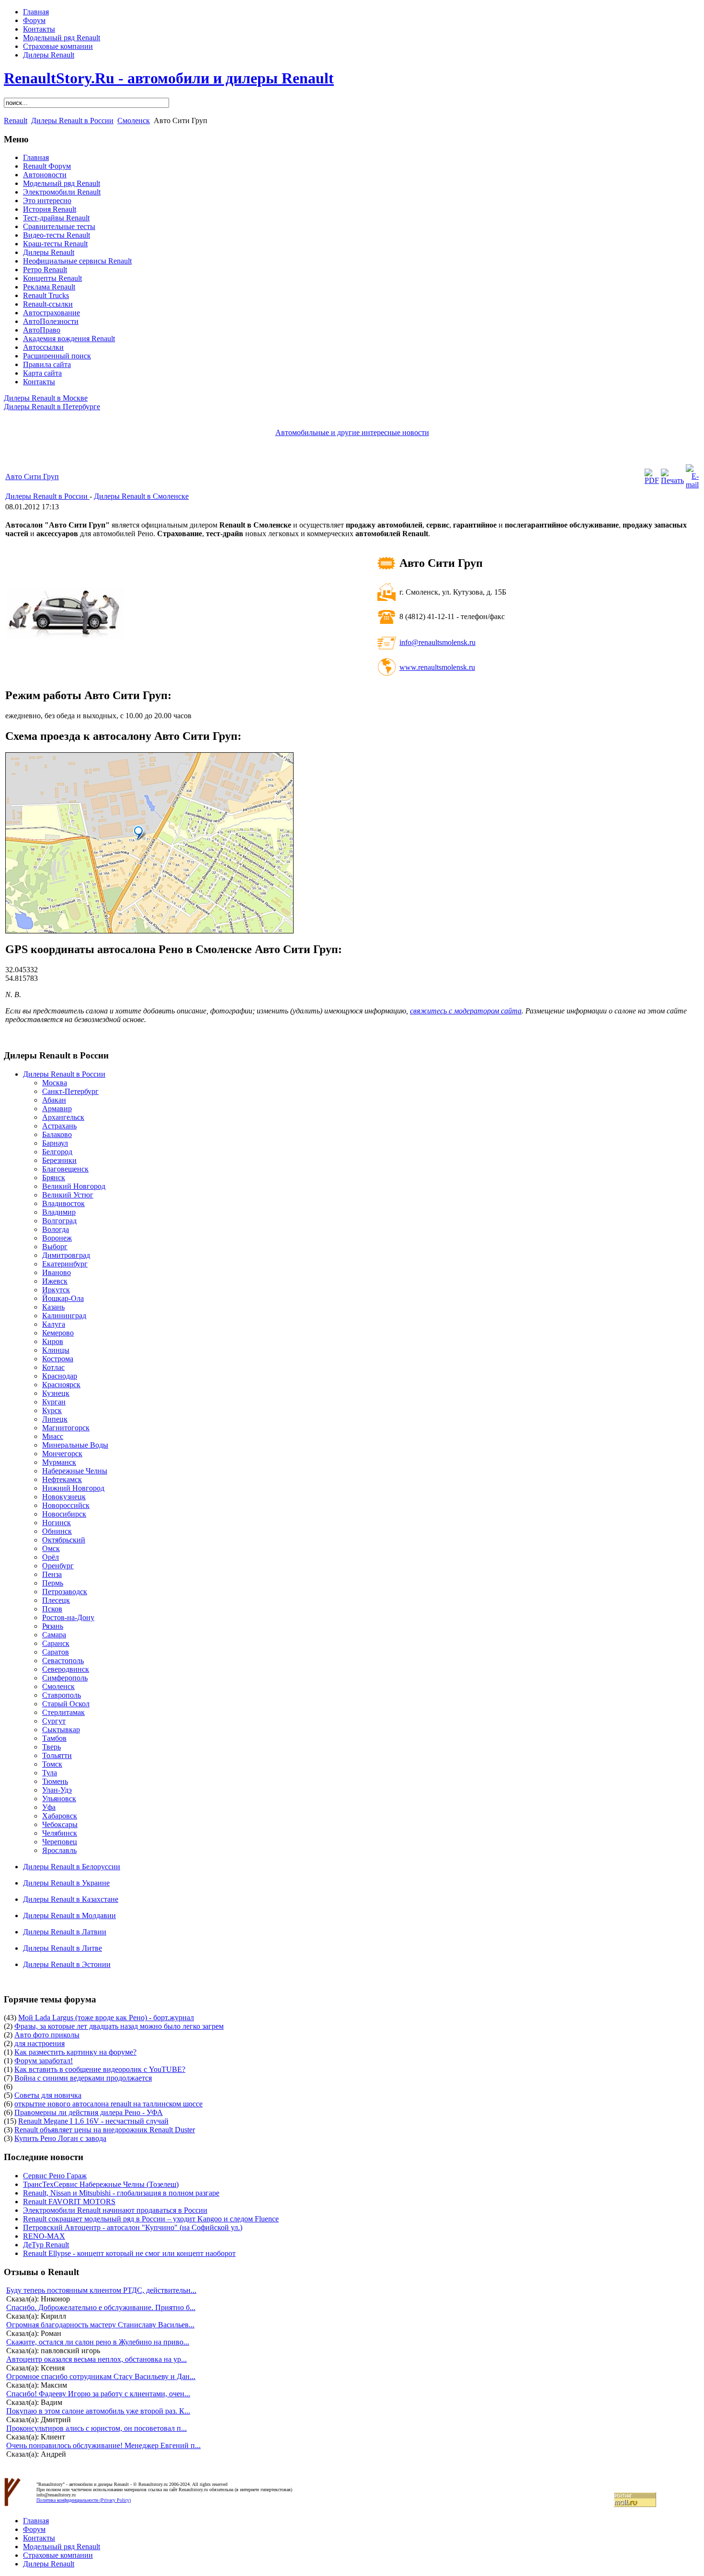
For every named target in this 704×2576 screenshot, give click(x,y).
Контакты (39, 29)
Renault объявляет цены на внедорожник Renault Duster (105, 2130)
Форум (34, 20)
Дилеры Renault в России (72, 121)
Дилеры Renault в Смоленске (141, 496)
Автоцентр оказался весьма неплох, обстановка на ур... (97, 2359)
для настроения (40, 2043)
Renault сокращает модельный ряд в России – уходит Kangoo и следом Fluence (151, 2219)
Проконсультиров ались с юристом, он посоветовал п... (97, 2428)
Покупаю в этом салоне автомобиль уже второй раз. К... (98, 2411)
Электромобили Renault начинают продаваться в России (115, 2210)
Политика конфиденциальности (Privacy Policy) (84, 2500)
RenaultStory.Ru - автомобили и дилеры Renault (169, 78)
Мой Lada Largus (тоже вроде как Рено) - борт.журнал (106, 2018)
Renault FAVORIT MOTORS (69, 2202)
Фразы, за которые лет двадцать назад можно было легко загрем (119, 2026)
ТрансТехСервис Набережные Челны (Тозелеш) (101, 2184)
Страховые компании (58, 46)
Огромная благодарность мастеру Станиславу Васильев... (100, 2325)
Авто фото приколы (47, 2035)
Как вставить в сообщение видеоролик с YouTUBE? (100, 2069)
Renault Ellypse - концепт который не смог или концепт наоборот (129, 2253)
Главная (36, 12)
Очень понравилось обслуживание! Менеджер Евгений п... (103, 2445)
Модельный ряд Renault (62, 38)
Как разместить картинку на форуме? (75, 2052)
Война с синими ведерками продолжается (83, 2078)
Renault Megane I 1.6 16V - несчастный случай (93, 2121)
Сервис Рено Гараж (55, 2176)
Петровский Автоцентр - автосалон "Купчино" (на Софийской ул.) (133, 2227)
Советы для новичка (48, 2095)
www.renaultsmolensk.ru (437, 667)
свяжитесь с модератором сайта (466, 1011)
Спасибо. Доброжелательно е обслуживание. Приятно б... (101, 2307)
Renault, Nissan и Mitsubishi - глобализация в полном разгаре (121, 2193)
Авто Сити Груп (32, 477)
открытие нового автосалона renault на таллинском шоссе (108, 2104)
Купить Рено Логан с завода (60, 2138)
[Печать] (672, 480)
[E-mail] (692, 485)
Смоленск (134, 121)
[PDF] (652, 480)
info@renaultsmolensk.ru (437, 642)
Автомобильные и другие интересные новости (352, 432)
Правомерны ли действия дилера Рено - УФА (89, 2112)
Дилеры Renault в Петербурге (52, 407)
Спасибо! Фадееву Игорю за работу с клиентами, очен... (98, 2394)
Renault (16, 121)
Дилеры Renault (49, 55)
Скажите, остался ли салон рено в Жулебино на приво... (98, 2342)
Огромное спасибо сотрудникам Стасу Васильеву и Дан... (101, 2376)
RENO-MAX (44, 2236)
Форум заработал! (44, 2061)
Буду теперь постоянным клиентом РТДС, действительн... (101, 2290)
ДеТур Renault (46, 2245)
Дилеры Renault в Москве (46, 398)
